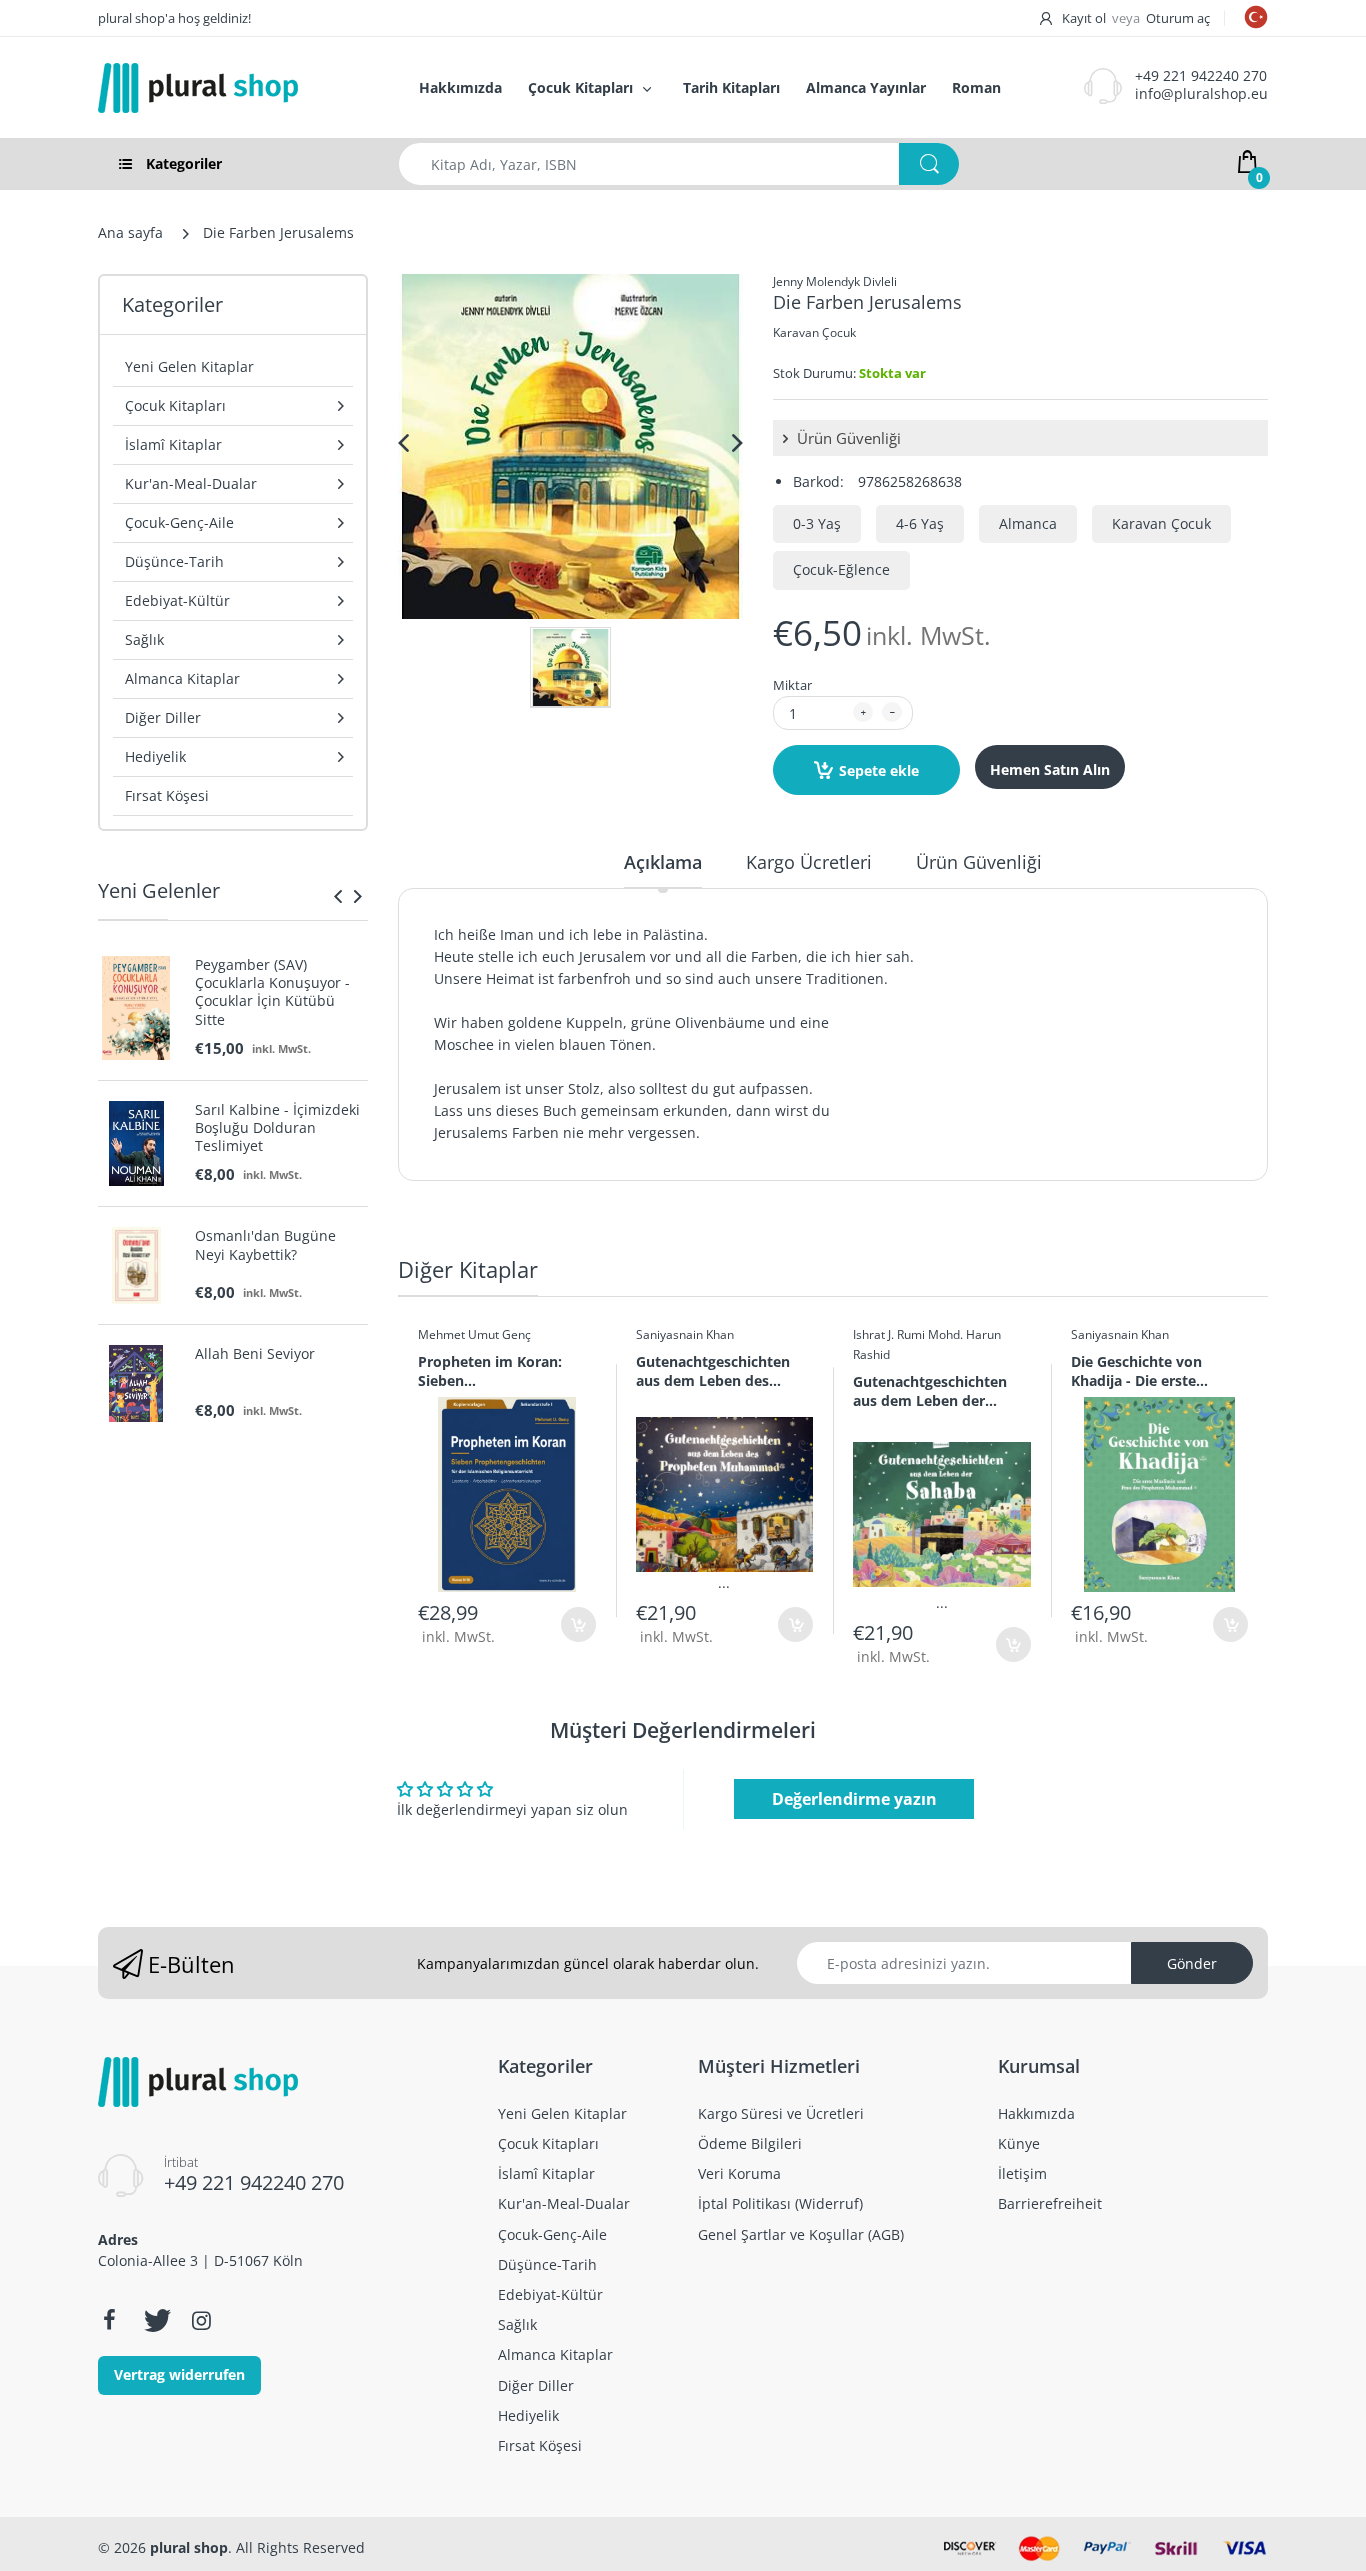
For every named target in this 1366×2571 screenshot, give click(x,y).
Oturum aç (1178, 18)
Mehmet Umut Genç (474, 1334)
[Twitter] (155, 2320)
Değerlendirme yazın (854, 1799)
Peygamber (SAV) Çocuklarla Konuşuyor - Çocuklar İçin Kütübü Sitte (272, 992)
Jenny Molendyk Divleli (835, 281)
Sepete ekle (879, 770)
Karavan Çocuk (814, 332)
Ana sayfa (130, 232)
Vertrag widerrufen (179, 2374)
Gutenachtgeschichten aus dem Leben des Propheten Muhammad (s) (716, 1371)
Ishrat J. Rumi (889, 1334)
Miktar (792, 685)
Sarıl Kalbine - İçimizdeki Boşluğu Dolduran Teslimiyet (277, 1128)
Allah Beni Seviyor (255, 1354)
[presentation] (338, 896)
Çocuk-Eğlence (841, 569)
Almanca (1028, 523)
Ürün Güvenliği (847, 438)
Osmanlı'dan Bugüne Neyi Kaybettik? (265, 1245)
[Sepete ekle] (578, 1624)
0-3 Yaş (817, 523)
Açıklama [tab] (663, 862)
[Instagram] (201, 2320)
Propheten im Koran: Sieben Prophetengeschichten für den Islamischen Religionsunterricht (495, 1371)
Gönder (1192, 1963)
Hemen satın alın (1050, 769)
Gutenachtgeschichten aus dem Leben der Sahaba (930, 1391)
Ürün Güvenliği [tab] (979, 862)
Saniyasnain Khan (685, 1334)
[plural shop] (237, 88)
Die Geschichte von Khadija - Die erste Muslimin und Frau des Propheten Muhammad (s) (1151, 1371)
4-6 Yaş (920, 523)
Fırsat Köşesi (167, 795)
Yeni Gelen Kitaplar (189, 366)
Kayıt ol (1084, 18)
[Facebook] (109, 2320)
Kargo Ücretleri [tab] (809, 862)
